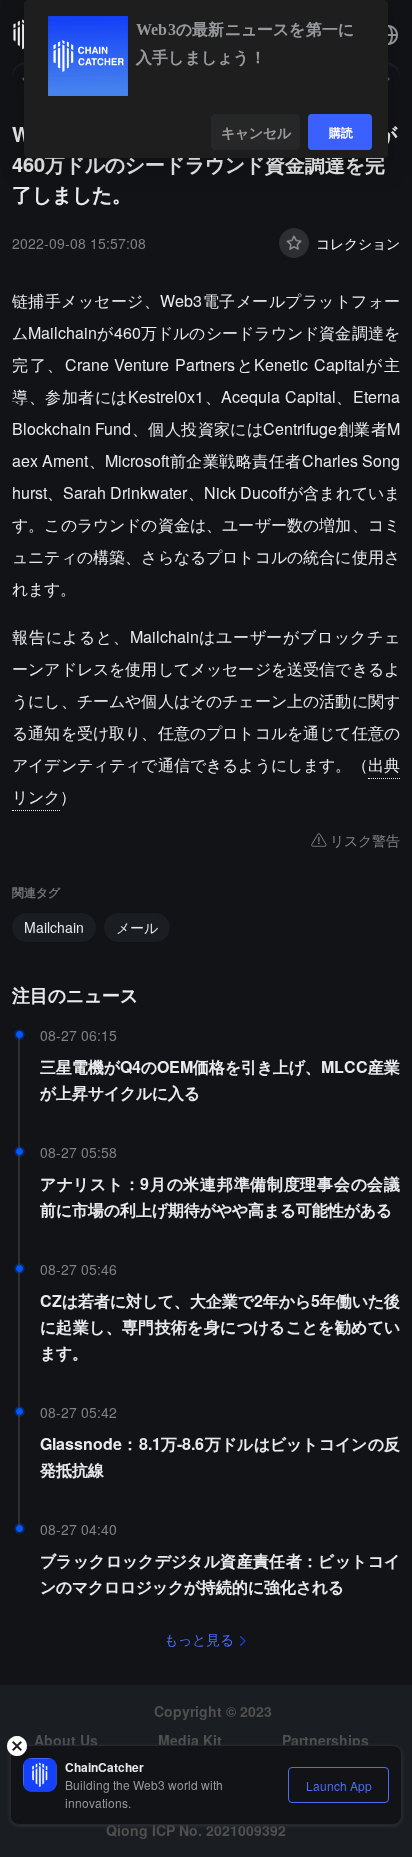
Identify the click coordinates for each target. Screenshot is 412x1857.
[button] (388, 35)
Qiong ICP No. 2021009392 (196, 1830)
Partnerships (325, 1740)
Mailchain (54, 927)
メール (137, 927)
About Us (66, 1740)
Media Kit (190, 1740)
